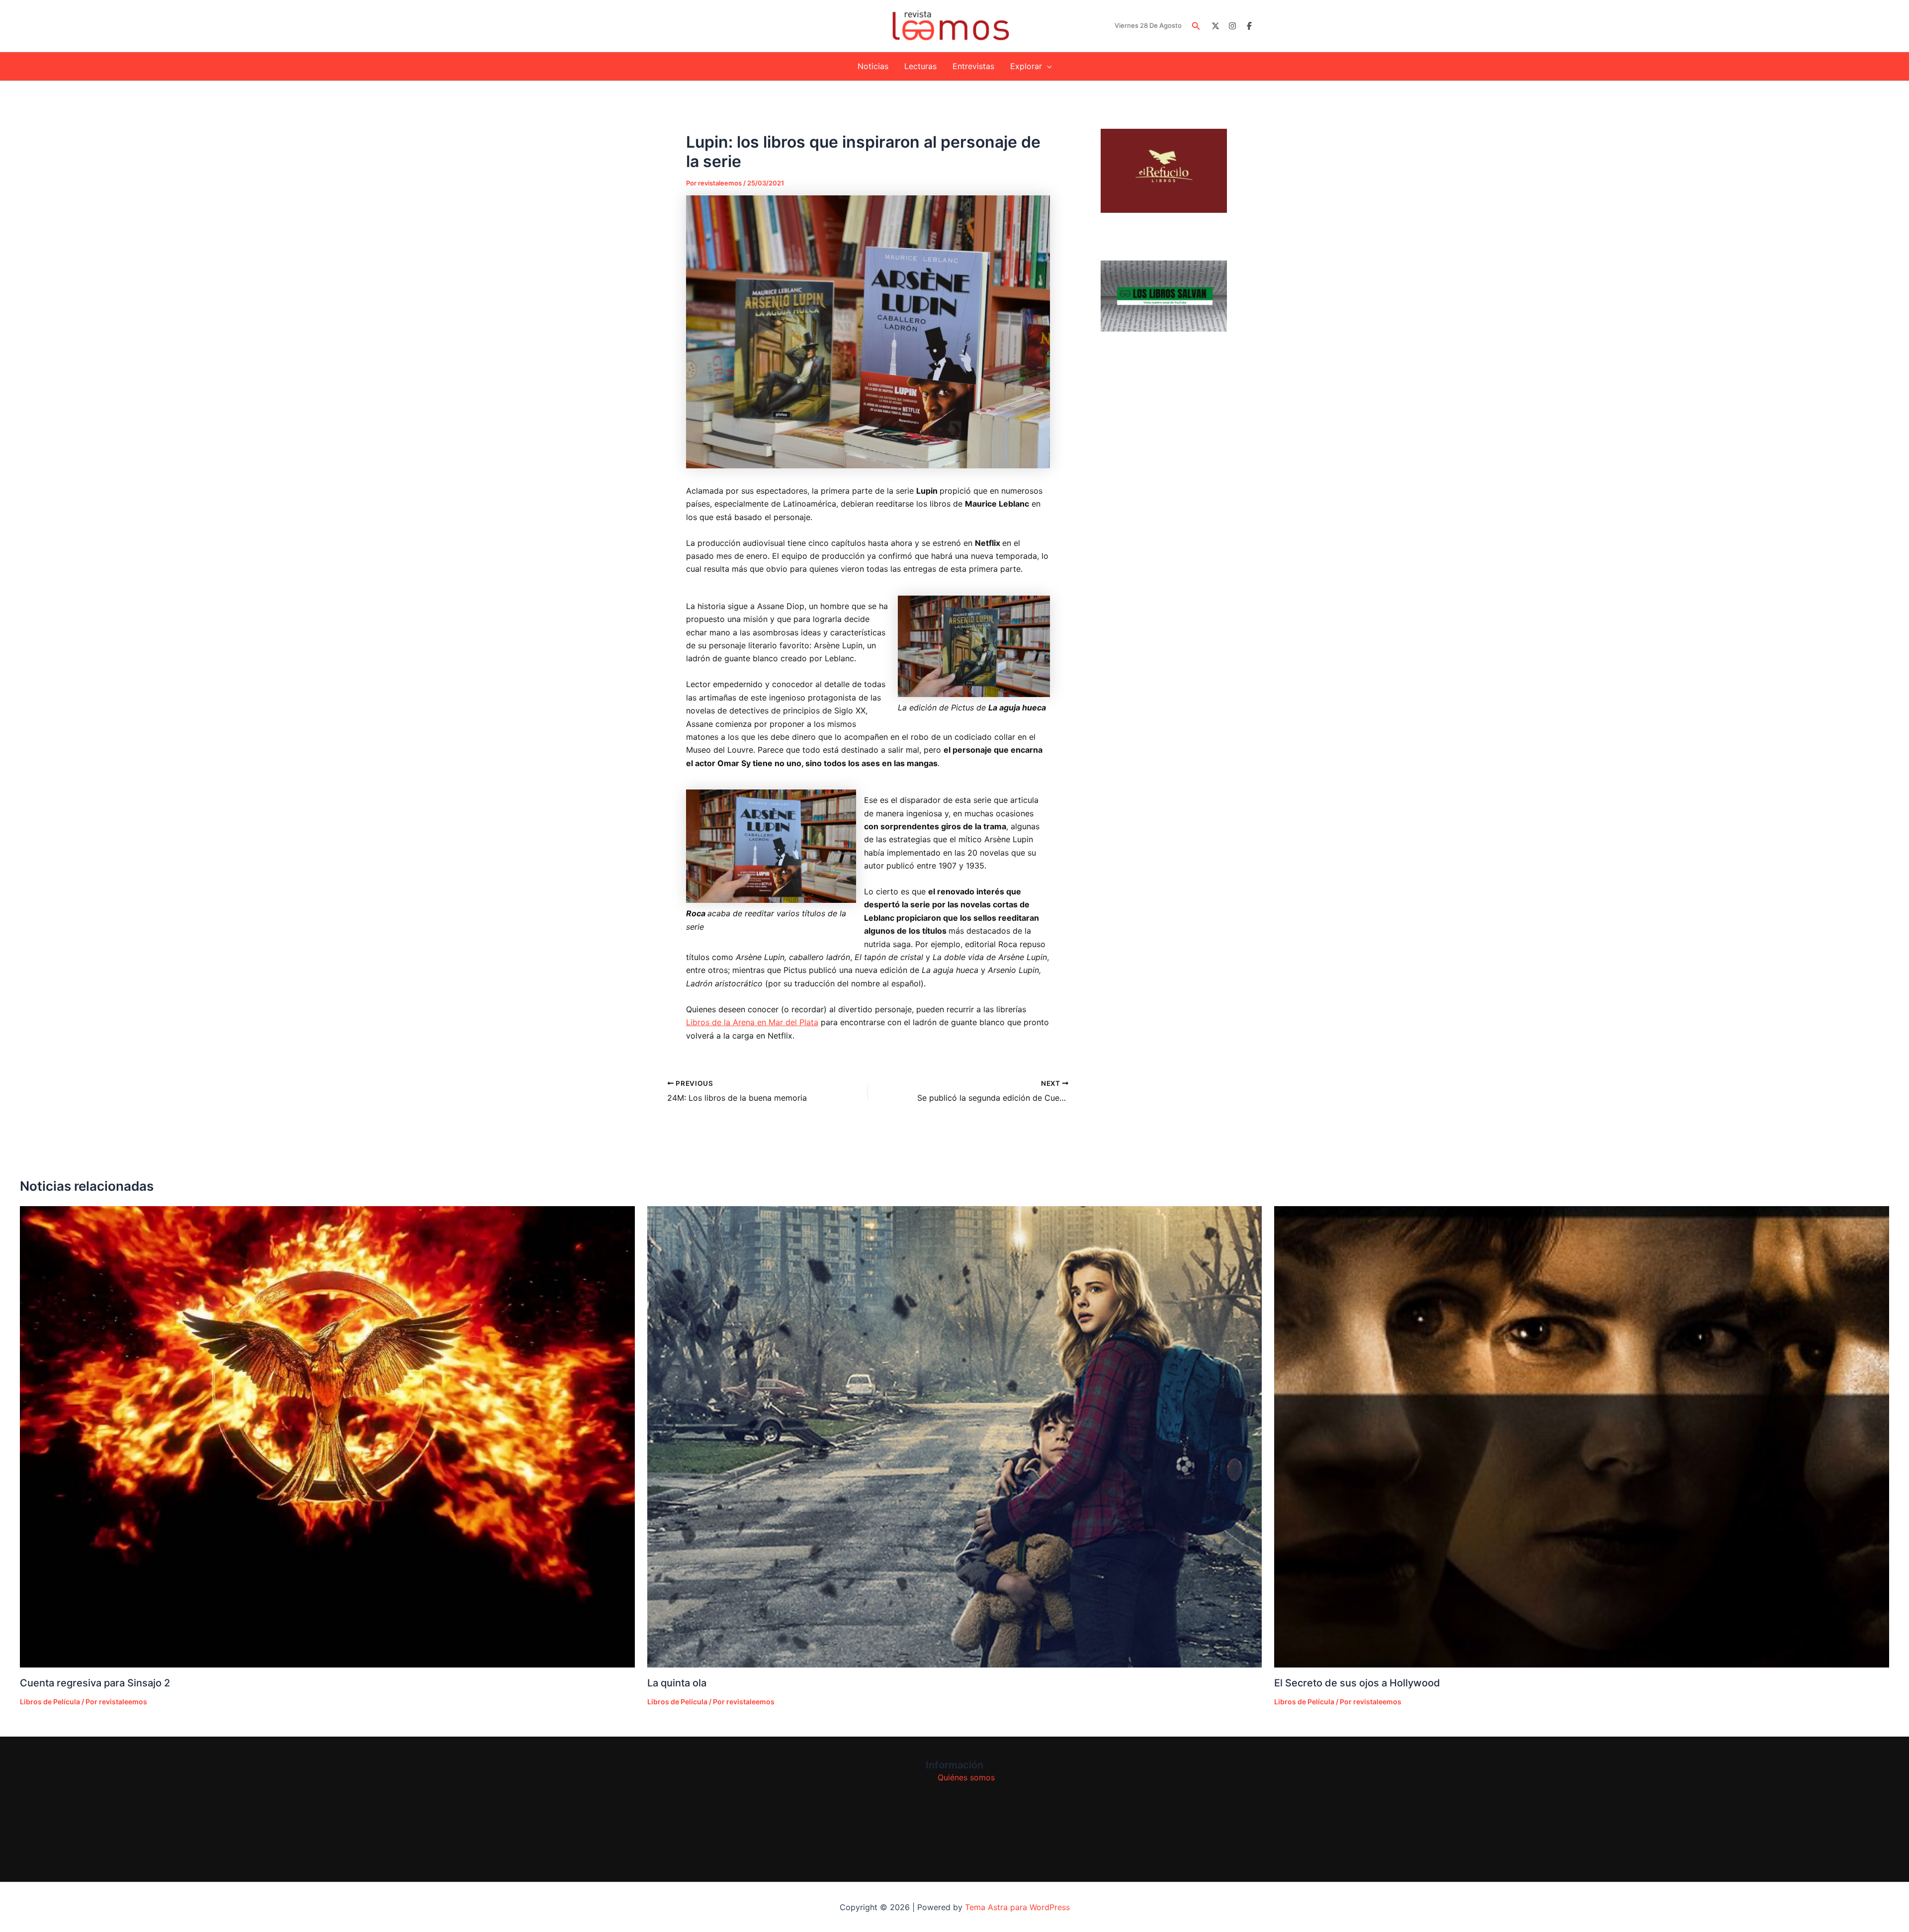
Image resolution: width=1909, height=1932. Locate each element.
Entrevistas (973, 66)
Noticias (873, 66)
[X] (1215, 26)
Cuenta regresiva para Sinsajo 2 (95, 1683)
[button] (1196, 26)
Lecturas (920, 66)
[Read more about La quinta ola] (955, 1437)
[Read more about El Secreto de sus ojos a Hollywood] (1582, 1437)
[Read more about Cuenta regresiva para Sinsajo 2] (327, 1437)
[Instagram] (1232, 26)
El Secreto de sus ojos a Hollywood (1357, 1683)
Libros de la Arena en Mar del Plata (752, 1022)
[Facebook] (1249, 26)
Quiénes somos (966, 1777)
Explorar (1026, 66)
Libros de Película (50, 1702)
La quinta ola (677, 1683)
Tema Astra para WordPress (1017, 1907)
